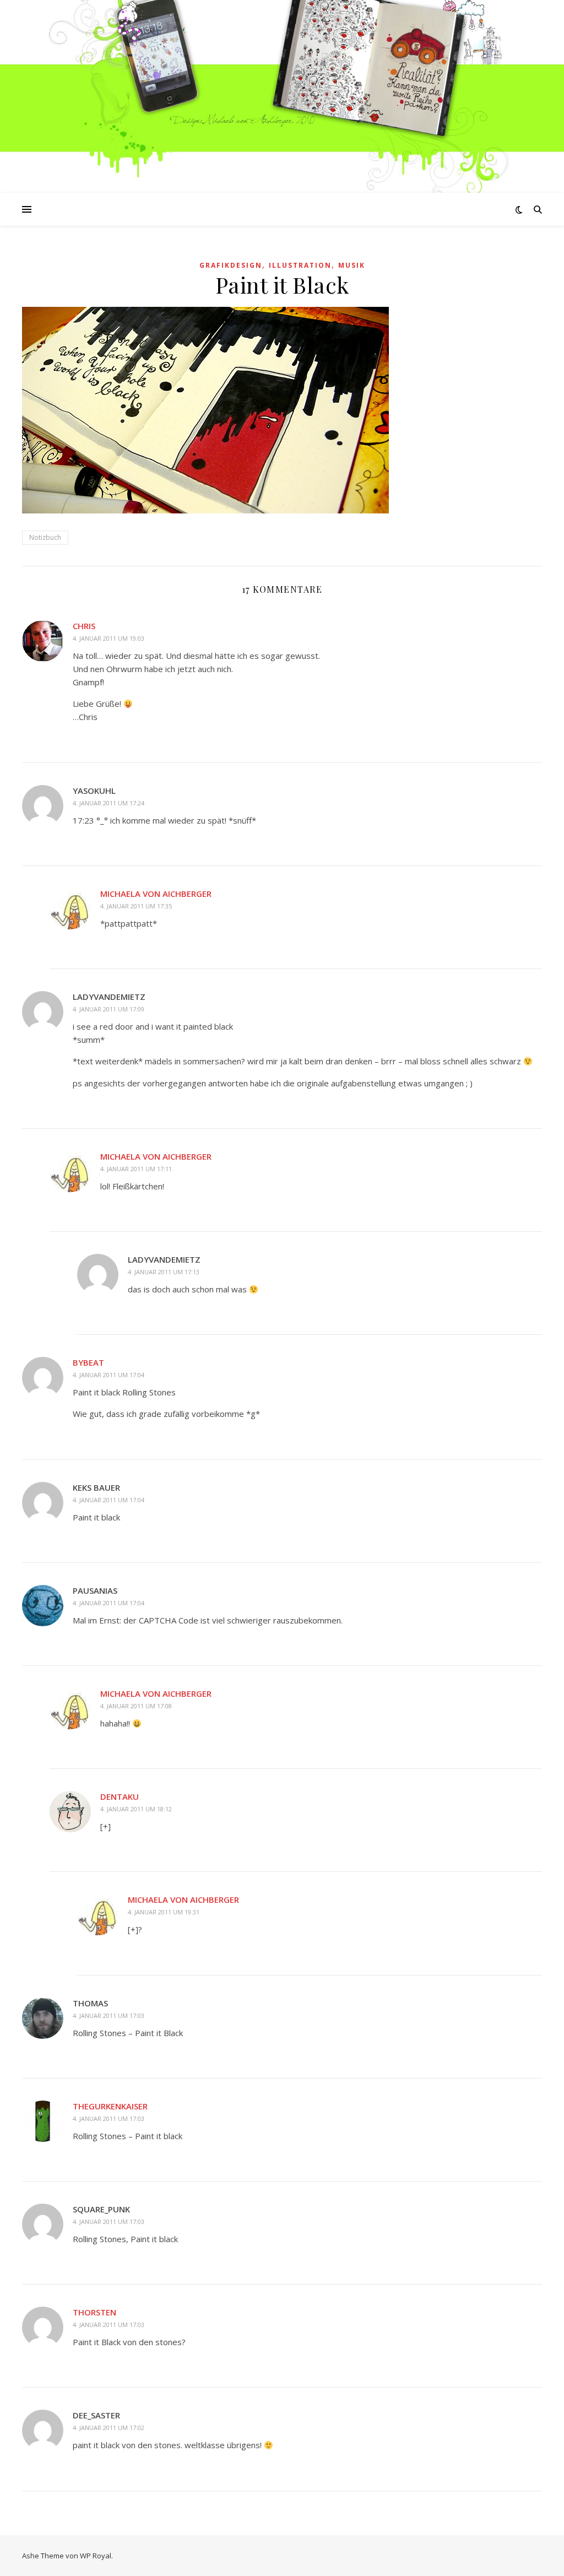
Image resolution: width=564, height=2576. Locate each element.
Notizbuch (45, 537)
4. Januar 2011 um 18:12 (136, 1809)
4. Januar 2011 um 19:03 (109, 638)
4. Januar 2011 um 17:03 (109, 2015)
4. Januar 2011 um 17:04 (109, 1375)
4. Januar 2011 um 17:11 (136, 1169)
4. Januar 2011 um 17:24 (109, 803)
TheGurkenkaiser (110, 2106)
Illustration (300, 265)
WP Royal (96, 2556)
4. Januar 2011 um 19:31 (164, 1912)
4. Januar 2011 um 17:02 (109, 2428)
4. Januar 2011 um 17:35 (136, 906)
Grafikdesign (231, 265)
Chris (84, 626)
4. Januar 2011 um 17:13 (164, 1272)
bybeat (88, 1362)
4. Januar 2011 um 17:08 (136, 1706)
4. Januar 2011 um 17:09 (109, 1009)
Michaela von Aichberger (156, 894)
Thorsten (94, 2312)
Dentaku (120, 1796)
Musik (352, 265)
